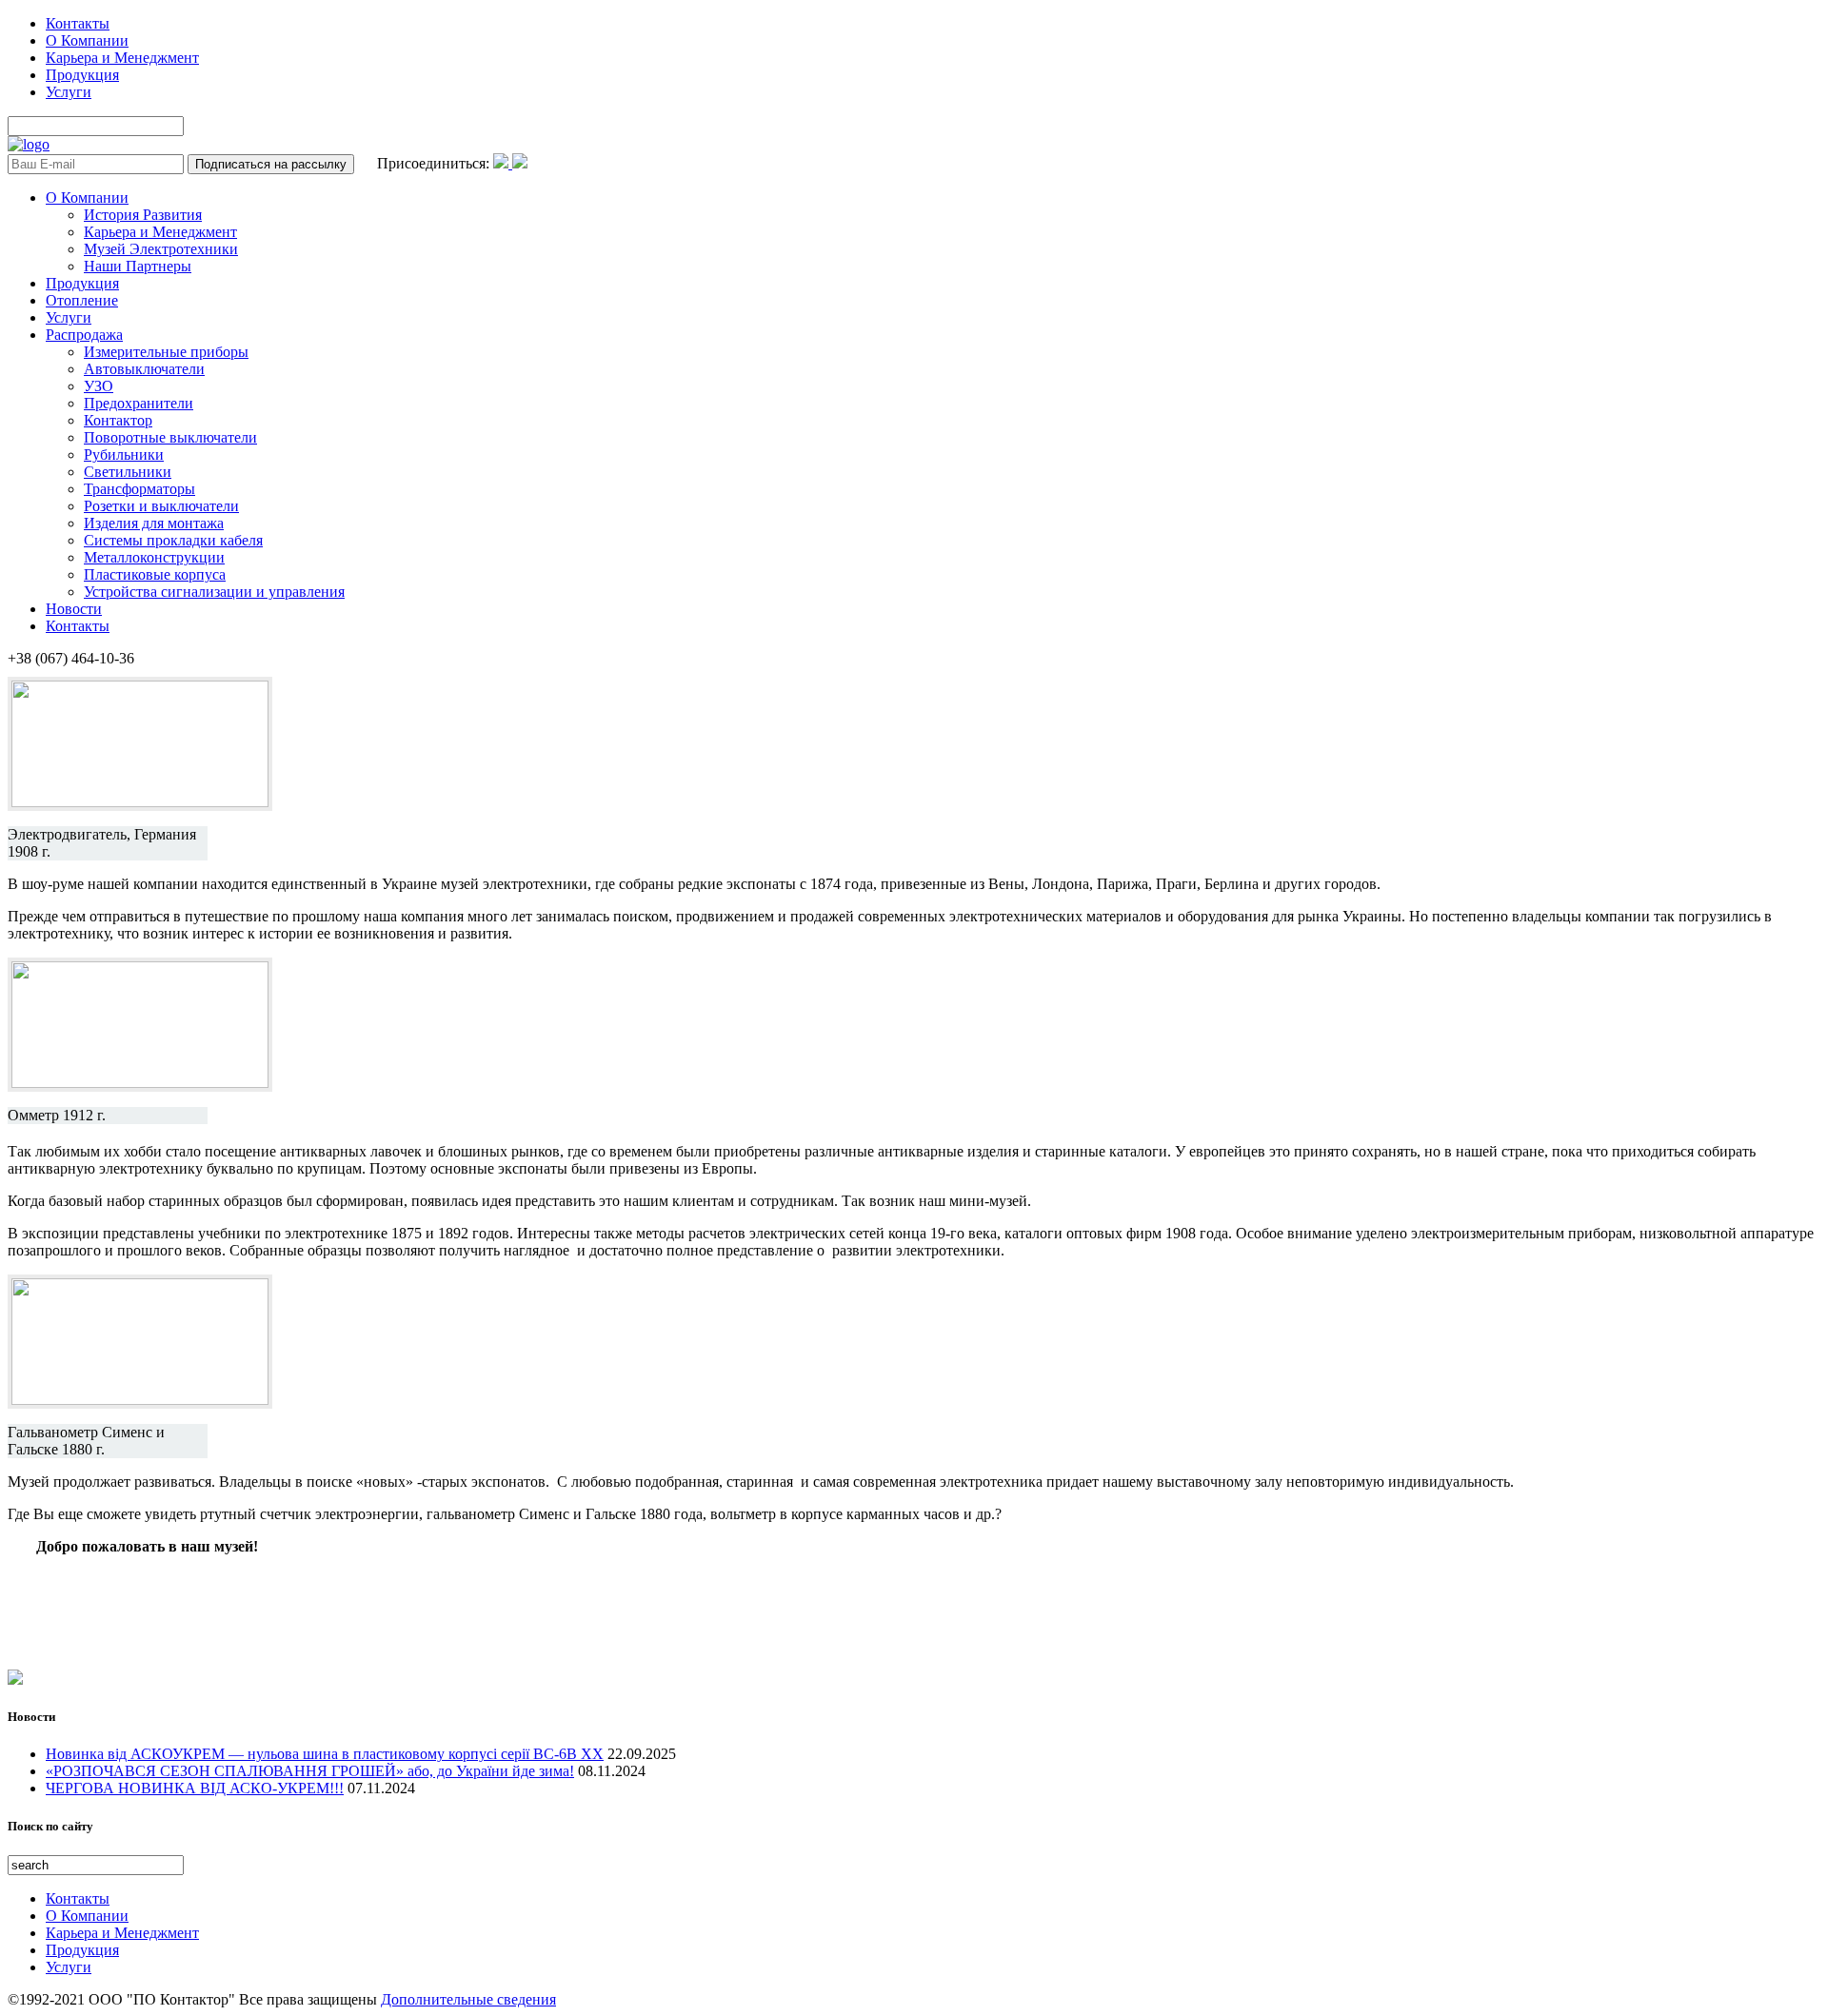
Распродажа (84, 335)
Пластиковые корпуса (155, 574)
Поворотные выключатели (170, 437)
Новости (74, 609)
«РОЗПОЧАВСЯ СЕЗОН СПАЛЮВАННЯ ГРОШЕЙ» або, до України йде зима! (310, 1771)
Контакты (78, 23)
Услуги (69, 92)
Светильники (128, 472)
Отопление (82, 300)
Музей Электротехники (161, 249)
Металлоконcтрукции (154, 557)
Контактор (118, 420)
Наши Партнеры (138, 266)
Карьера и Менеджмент (122, 58)
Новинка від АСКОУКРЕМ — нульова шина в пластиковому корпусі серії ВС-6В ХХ (325, 1754)
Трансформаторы (139, 489)
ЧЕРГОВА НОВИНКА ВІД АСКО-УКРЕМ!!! (195, 1788)
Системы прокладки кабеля (173, 540)
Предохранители (139, 403)
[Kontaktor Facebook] (503, 163)
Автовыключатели (144, 369)
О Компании (87, 40)
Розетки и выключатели (161, 506)
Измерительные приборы (166, 352)
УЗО (99, 386)
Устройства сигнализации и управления (214, 592)
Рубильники (124, 455)
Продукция (82, 75)
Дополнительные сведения (468, 1999)
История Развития (143, 215)
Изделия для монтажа (154, 523)
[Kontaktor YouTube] (520, 163)
